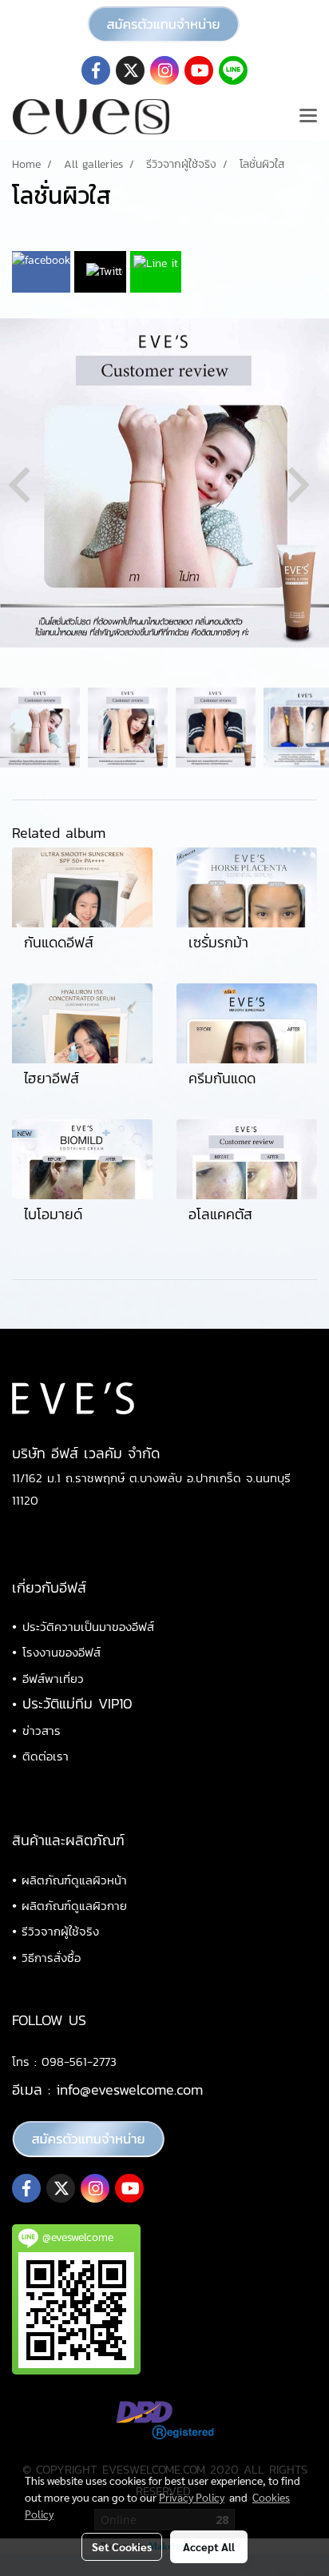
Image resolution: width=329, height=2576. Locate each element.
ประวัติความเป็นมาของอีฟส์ (88, 1627)
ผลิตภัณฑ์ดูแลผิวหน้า (74, 1880)
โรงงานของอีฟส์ (61, 1652)
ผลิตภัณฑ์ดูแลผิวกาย (74, 1906)
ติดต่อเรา (46, 1756)
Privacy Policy (192, 2497)
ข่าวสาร (42, 1731)
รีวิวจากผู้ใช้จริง (60, 1931)
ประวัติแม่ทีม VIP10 (77, 1703)
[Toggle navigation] (308, 117)
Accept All (209, 2546)
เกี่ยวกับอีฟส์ (49, 1587)
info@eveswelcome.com (129, 2090)
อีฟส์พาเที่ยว (53, 1679)
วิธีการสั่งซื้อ (51, 1958)
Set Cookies (122, 2546)
